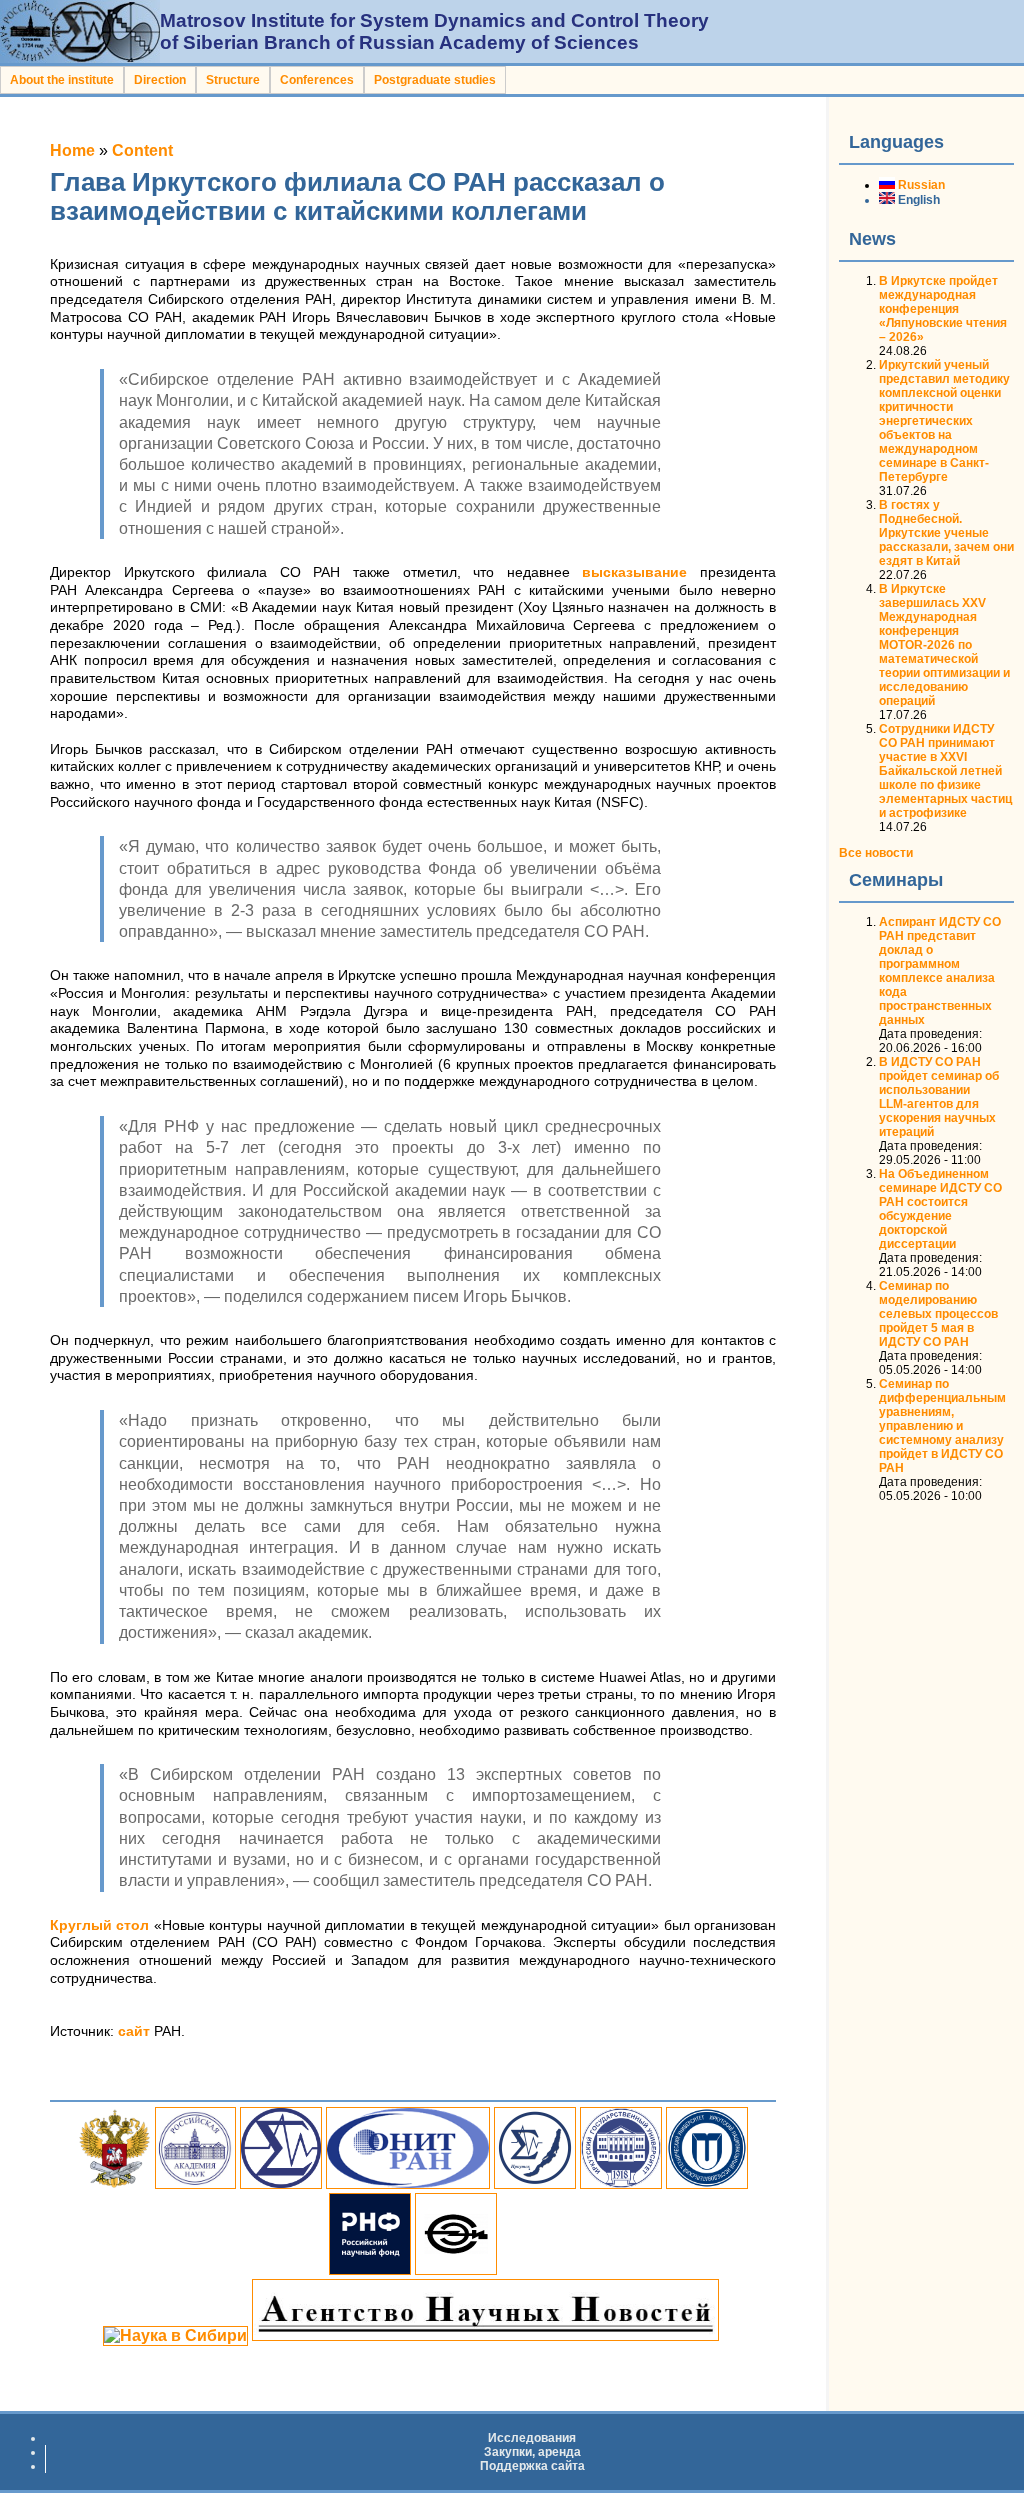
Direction (160, 80)
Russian (920, 185)
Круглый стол (99, 1925)
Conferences (317, 80)
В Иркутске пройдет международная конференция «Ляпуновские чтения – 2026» (943, 309)
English (917, 200)
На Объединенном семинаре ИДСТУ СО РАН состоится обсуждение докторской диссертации (940, 1209)
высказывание (634, 572)
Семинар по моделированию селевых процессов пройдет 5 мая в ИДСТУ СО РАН (938, 1314)
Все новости (876, 853)
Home (72, 150)
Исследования (532, 2438)
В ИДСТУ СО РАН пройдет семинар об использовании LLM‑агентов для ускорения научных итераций (939, 1097)
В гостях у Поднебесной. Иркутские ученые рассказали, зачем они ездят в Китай (946, 533)
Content (142, 150)
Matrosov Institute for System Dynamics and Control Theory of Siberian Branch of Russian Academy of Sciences (434, 31)
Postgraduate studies (435, 80)
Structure (233, 80)
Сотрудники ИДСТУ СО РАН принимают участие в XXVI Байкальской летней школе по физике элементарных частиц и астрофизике (945, 771)
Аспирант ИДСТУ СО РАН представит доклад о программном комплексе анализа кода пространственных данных (940, 971)
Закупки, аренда (532, 2452)
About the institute (62, 80)
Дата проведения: (930, 1034)
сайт (134, 2031)
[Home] (80, 57)
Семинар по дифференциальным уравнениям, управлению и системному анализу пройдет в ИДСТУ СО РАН (942, 1426)
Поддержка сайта (532, 2466)
